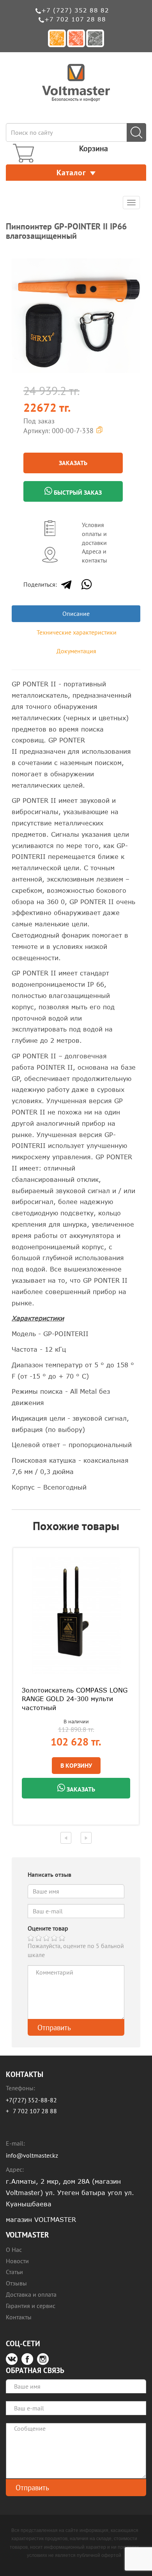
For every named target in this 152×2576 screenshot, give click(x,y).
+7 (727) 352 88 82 (75, 10)
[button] (133, 258)
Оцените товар (48, 1928)
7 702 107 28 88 (35, 2111)
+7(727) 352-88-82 (31, 2100)
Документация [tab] (76, 651)
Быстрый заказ (77, 492)
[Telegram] (66, 584)
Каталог (71, 173)
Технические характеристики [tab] (77, 632)
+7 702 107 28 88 (75, 19)
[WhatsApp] (87, 584)
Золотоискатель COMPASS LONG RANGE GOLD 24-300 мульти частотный (75, 1699)
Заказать (73, 463)
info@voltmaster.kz (32, 2155)
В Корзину (76, 1765)
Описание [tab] (76, 614)
